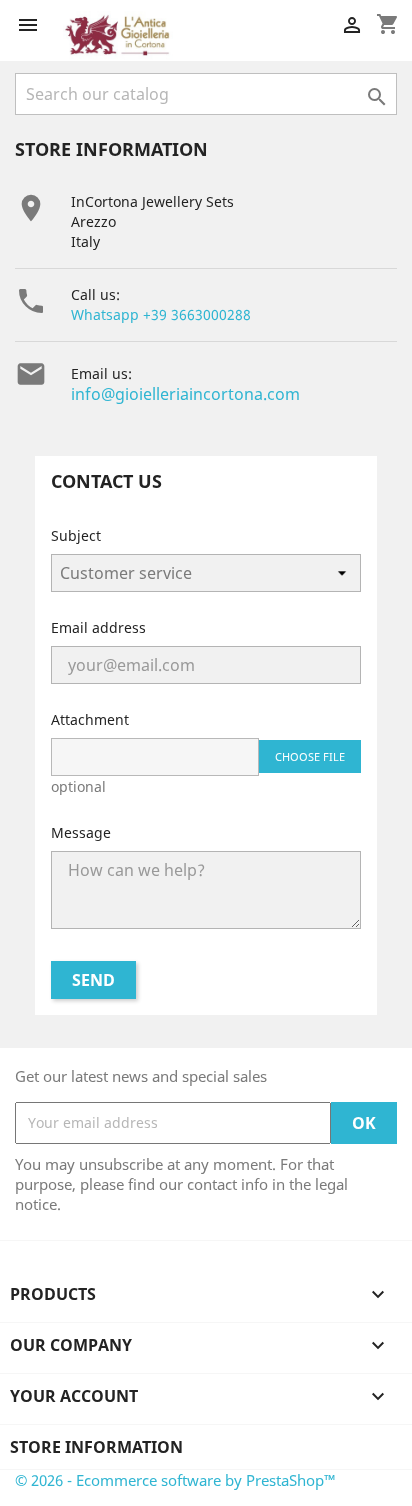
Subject (76, 535)
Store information (96, 1447)
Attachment (90, 719)
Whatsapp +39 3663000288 (161, 314)
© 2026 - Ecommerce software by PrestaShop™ (175, 1480)
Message (81, 832)
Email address (98, 627)
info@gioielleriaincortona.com (185, 394)
